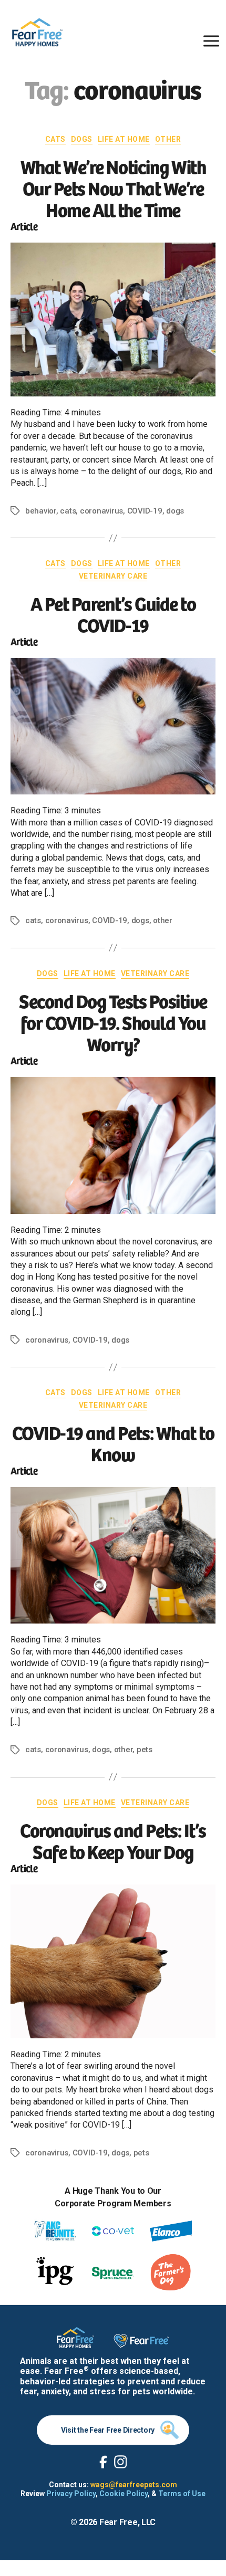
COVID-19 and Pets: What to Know (113, 1442)
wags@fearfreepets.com (134, 2485)
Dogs (82, 139)
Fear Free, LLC (127, 2522)
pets (145, 1750)
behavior (41, 511)
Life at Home (124, 139)
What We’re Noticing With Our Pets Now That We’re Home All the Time (113, 187)
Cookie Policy (124, 2494)
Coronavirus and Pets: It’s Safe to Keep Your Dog (113, 1840)
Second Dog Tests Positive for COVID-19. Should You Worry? (113, 1022)
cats (68, 511)
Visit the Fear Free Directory (108, 2430)
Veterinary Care (113, 576)
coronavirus (101, 511)
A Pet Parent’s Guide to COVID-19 (113, 613)
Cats (55, 139)
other (163, 920)
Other (168, 139)
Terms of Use (182, 2494)
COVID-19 (145, 511)
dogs (175, 511)
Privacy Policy (71, 2494)
